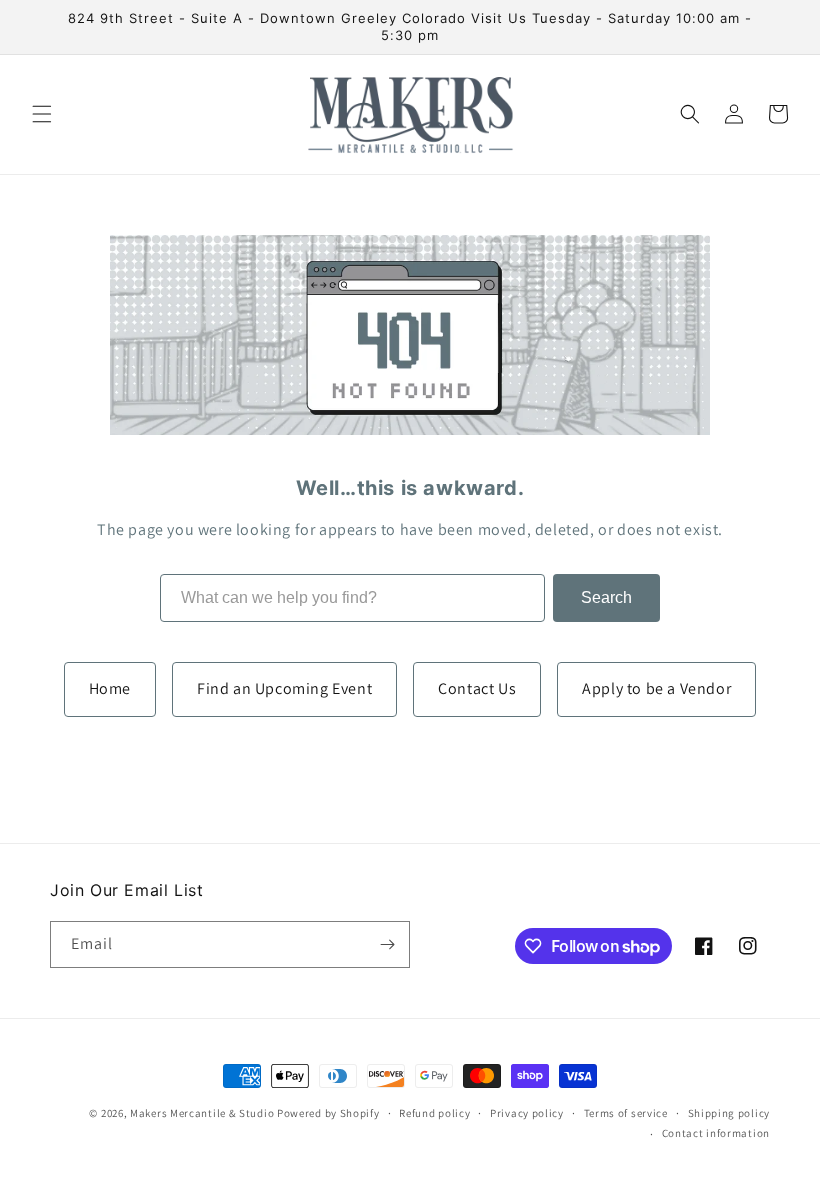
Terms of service (626, 1113)
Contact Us (477, 688)
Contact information (716, 1133)
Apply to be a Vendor (656, 688)
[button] (42, 114)
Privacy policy (527, 1113)
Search (606, 597)
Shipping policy (729, 1113)
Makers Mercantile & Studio (202, 1113)
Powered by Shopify (328, 1113)
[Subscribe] (387, 944)
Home (110, 688)
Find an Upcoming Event (284, 688)
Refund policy (434, 1113)
